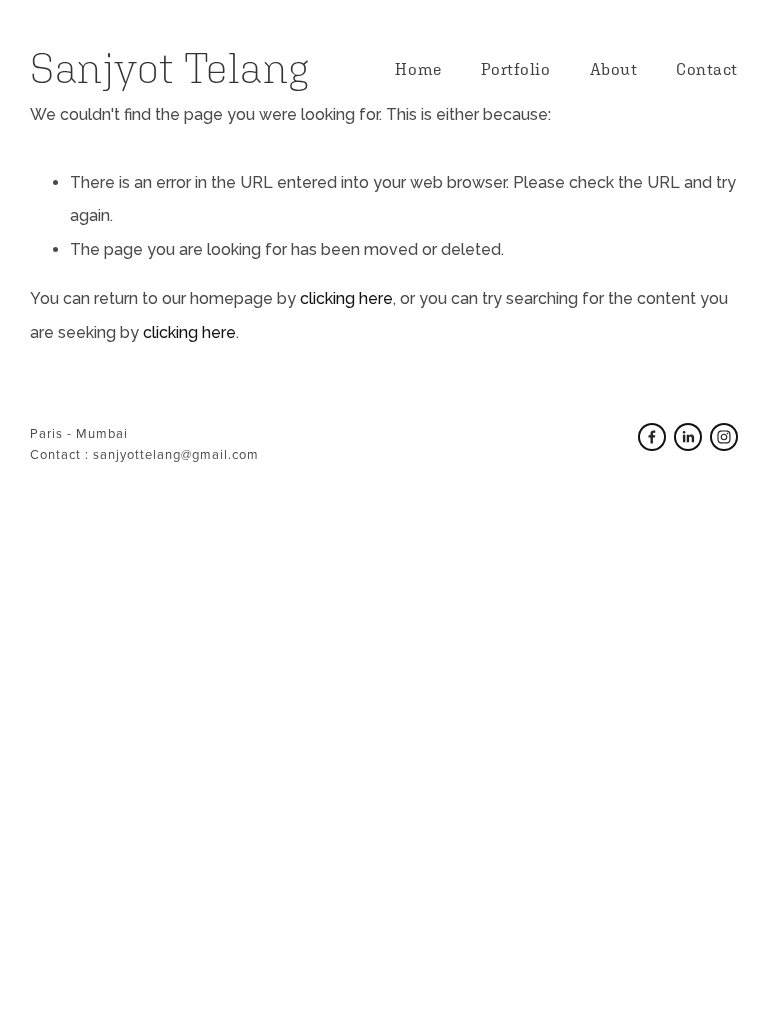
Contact (707, 69)
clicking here (346, 298)
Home (418, 69)
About (614, 69)
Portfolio (516, 69)
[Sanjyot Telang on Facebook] (652, 437)
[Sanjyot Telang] (688, 437)
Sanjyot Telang (169, 68)
